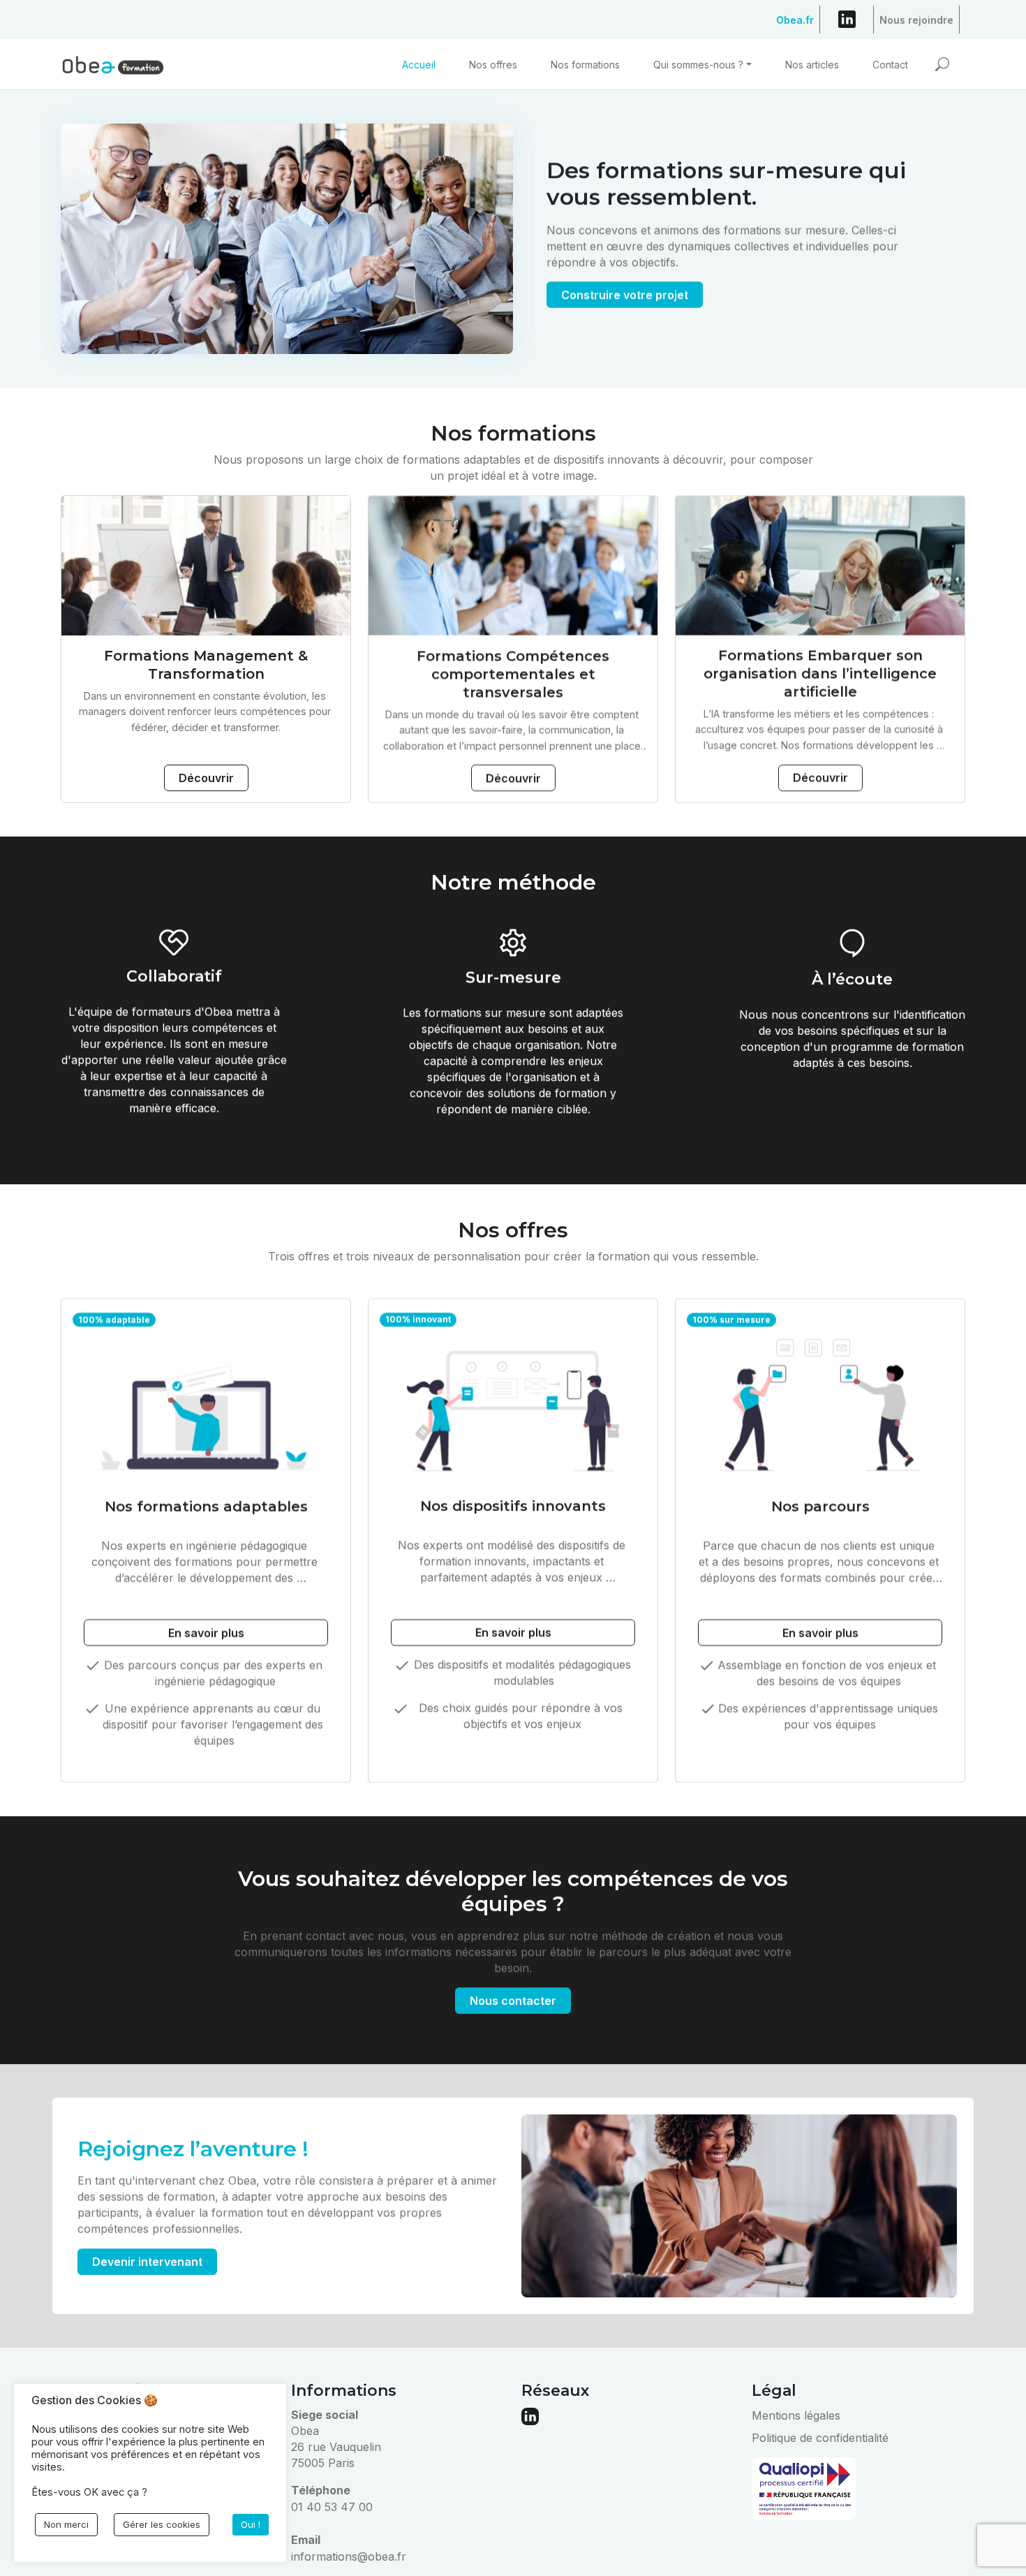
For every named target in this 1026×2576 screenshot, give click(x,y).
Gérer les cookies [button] (162, 2524)
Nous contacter (513, 2001)
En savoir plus (206, 1633)
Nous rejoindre (916, 16)
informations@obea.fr (349, 2556)
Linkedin (847, 22)
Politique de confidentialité (820, 2438)
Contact (890, 65)
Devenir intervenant (147, 2262)
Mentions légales (796, 2415)
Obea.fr (795, 16)
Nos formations (585, 65)
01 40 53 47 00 (332, 2507)
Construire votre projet (625, 295)
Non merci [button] (66, 2524)
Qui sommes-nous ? (698, 65)
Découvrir (206, 778)
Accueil (419, 65)
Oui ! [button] (251, 2524)
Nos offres (493, 65)
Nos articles (812, 65)
